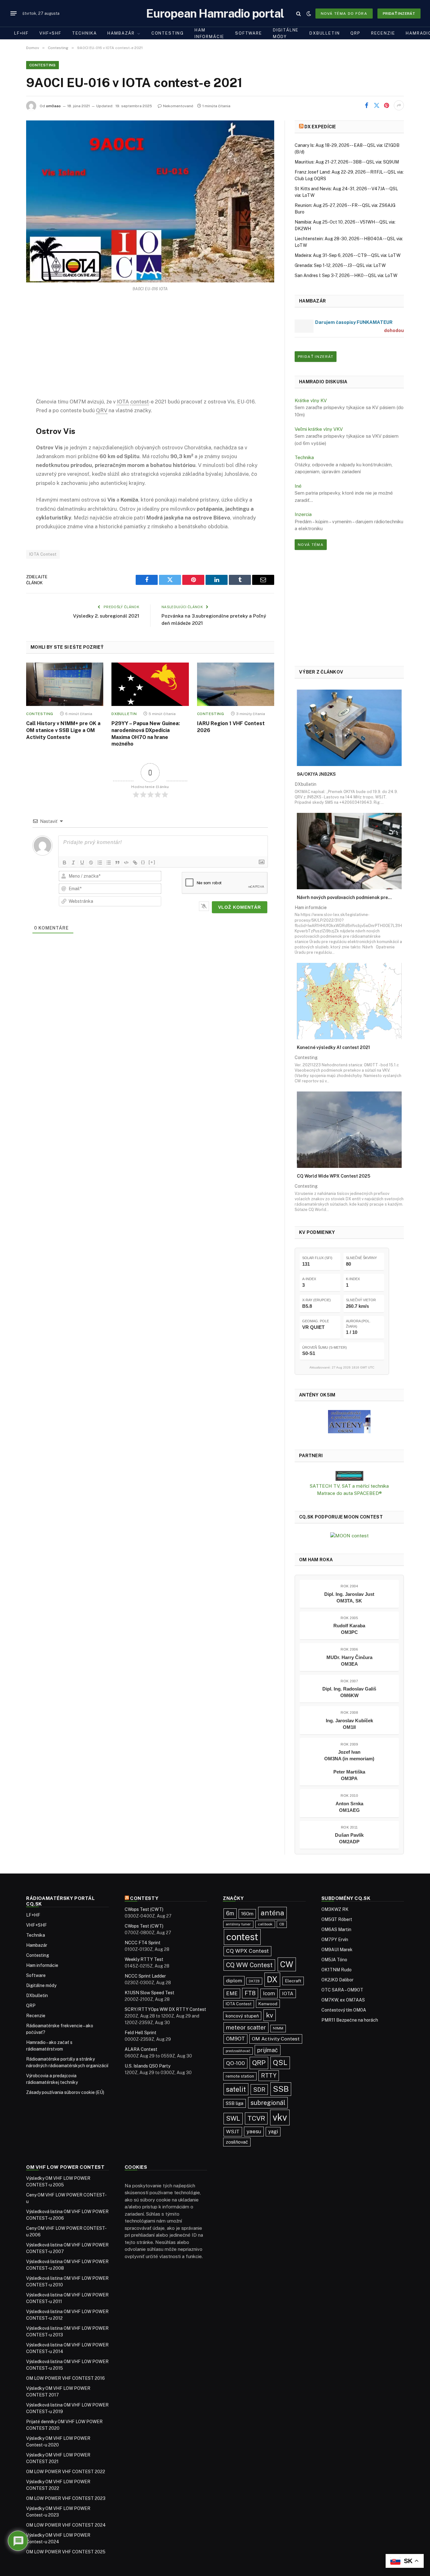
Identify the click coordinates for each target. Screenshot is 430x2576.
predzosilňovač (238, 2051)
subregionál (268, 2103)
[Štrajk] (91, 863)
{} (143, 862)
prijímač (268, 2050)
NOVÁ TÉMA (311, 545)
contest (242, 1937)
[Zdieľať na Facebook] (366, 105)
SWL (233, 2118)
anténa (272, 1913)
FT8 (250, 1993)
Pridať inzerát (399, 14)
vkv (280, 2117)
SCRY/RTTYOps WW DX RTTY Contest (165, 2009)
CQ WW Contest (249, 1965)
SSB (281, 2089)
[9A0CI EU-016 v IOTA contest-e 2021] (150, 201)
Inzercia (303, 514)
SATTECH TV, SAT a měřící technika (349, 1486)
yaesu (254, 2131)
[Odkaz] (135, 863)
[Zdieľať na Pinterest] (387, 105)
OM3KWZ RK (335, 1909)
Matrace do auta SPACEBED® (349, 1493)
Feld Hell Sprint (141, 2033)
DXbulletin (325, 33)
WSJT (233, 2132)
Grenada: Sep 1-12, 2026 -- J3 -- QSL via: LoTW (340, 265)
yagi (273, 2132)
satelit (236, 2089)
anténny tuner (238, 1924)
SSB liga (235, 2103)
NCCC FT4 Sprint (143, 1943)
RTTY (269, 2076)
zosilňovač (237, 2142)
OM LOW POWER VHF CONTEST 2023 (66, 2498)
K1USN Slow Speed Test (150, 1993)
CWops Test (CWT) (144, 1909)
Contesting (168, 33)
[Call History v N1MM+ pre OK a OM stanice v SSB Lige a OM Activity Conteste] (65, 684)
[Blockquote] (117, 863)
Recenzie (383, 33)
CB (282, 1924)
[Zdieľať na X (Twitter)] (376, 105)
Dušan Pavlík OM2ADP (349, 1838)
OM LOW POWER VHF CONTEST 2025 (66, 2552)
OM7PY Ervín (335, 1940)
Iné (298, 486)
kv (270, 2015)
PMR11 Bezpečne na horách (350, 2020)
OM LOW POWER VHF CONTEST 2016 (65, 2378)
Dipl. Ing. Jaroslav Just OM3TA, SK (349, 1597)
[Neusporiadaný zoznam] (109, 863)
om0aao (53, 106)
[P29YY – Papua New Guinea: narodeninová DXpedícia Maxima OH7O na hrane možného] (150, 684)
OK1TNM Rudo (337, 1970)
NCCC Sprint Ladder (145, 1976)
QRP (355, 33)
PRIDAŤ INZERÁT (316, 357)
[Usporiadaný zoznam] (100, 863)
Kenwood (268, 2004)
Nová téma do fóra (344, 14)
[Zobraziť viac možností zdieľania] (399, 105)
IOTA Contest (43, 554)
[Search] (299, 13)
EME (232, 1993)
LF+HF (21, 33)
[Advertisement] (150, 350)
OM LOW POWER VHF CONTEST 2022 (66, 2472)
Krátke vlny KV (311, 400)
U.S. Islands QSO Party (147, 2066)
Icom (269, 1993)
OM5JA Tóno (334, 1960)
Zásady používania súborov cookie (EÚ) (65, 2092)
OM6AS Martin (336, 1929)
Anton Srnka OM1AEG (349, 1807)
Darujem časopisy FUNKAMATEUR (354, 322)
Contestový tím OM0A (344, 2010)
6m (230, 1913)
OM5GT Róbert (337, 1919)
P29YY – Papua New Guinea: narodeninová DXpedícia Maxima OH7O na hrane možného (146, 734)
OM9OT (235, 2039)
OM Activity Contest (276, 2039)
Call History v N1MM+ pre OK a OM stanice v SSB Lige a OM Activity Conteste (63, 730)
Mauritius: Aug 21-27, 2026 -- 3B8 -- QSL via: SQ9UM (347, 162)
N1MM (278, 2028)
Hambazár (121, 33)
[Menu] (14, 14)
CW (287, 1964)
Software (249, 33)
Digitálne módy (286, 33)
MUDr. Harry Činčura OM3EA (349, 1661)
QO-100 (235, 2063)
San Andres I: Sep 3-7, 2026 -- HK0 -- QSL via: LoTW (346, 275)
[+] (152, 862)
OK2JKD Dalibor (337, 1980)
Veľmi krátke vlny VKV (319, 429)
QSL (280, 2062)
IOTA (288, 1993)
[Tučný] (65, 863)
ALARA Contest (141, 2049)
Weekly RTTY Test (144, 1959)
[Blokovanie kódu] (126, 863)
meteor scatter (246, 2027)
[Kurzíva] (73, 863)
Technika (85, 33)
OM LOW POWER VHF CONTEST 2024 (66, 2525)
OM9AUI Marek (337, 1950)
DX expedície (320, 127)
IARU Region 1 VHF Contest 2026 (231, 727)
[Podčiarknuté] (82, 863)
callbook (265, 1924)
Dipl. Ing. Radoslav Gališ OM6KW (349, 1692)
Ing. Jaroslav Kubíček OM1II (349, 1724)
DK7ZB (254, 1981)
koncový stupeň (242, 2016)
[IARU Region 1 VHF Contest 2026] (236, 684)
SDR (259, 2090)
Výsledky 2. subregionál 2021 (106, 616)
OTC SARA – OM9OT (342, 1990)
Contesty (144, 1898)
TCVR (256, 2118)
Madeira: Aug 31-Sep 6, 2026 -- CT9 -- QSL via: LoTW (348, 255)
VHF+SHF (50, 33)
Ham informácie (209, 33)
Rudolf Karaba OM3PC (349, 1629)
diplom (234, 1981)
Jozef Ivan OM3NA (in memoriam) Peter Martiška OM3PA (349, 1765)
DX (272, 1979)
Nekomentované (178, 106)
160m (247, 1913)
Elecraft (293, 1981)
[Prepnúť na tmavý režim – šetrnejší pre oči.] (309, 14)
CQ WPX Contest (247, 1951)
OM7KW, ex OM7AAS (343, 2000)
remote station (240, 2076)
